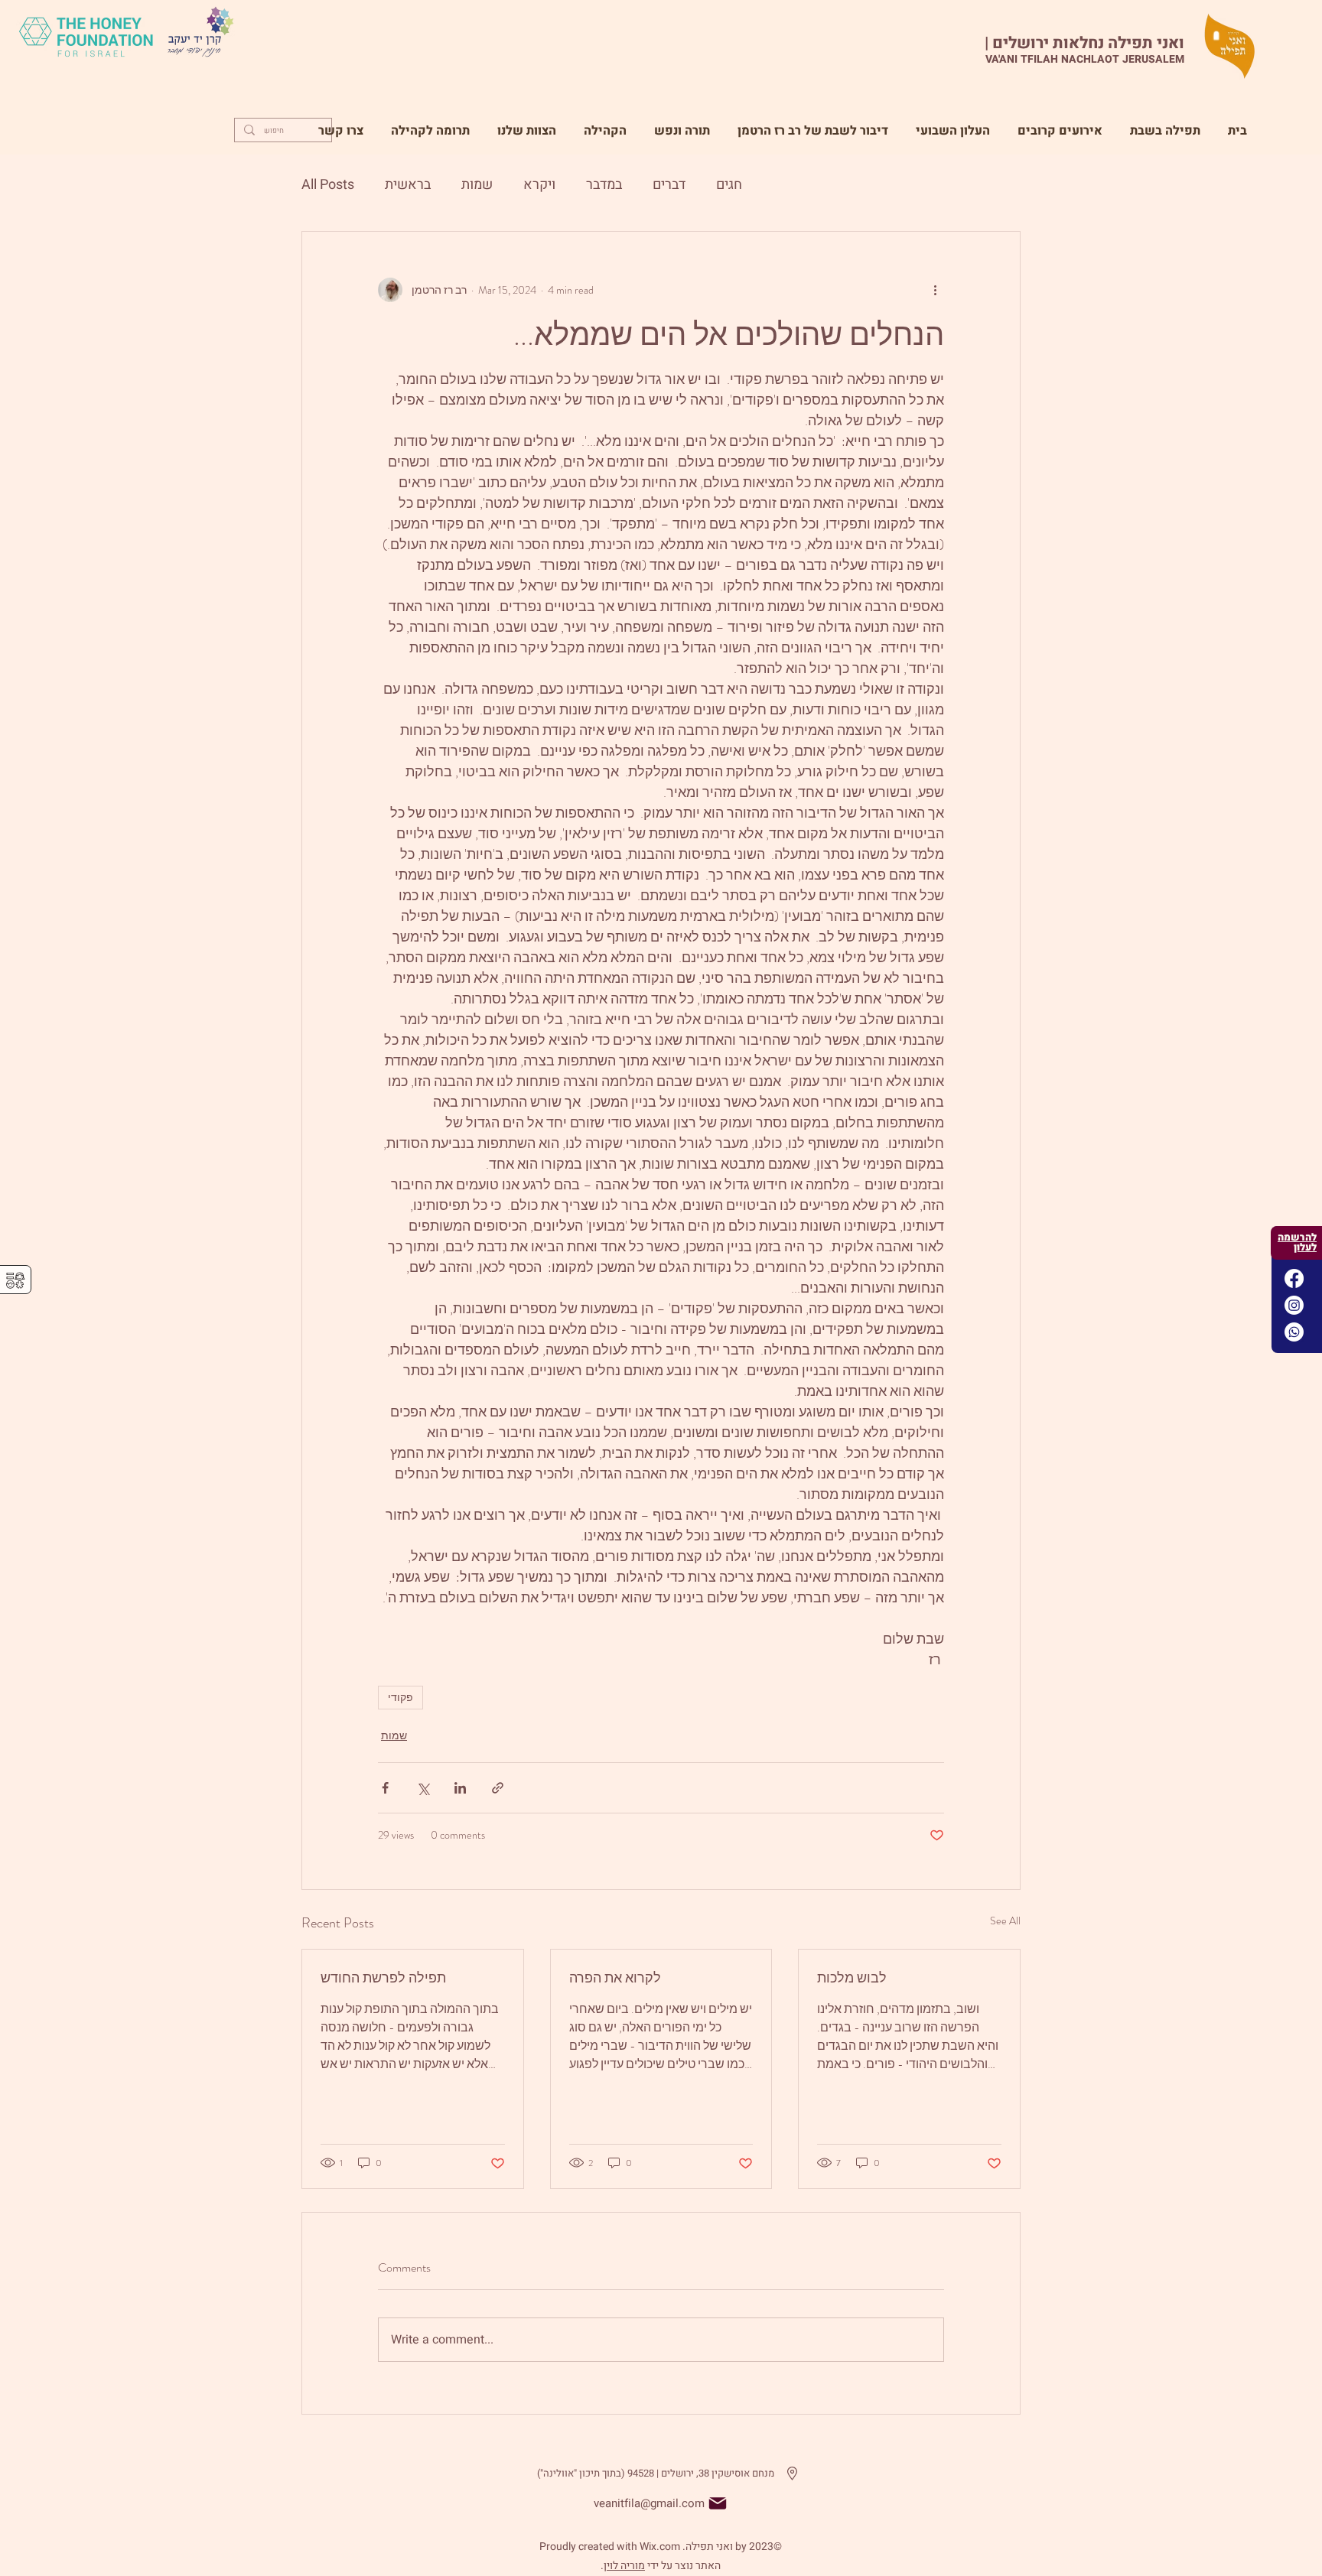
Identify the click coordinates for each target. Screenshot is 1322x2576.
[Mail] (718, 2503)
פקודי (401, 1697)
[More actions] (935, 290)
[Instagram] (1294, 1305)
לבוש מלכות (852, 1978)
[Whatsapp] (1294, 1332)
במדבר (604, 185)
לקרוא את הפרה (615, 1978)
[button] (682, 124)
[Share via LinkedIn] (460, 1788)
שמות (477, 185)
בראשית (408, 185)
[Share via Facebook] (385, 1788)
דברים (669, 185)
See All (1005, 1921)
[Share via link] (498, 1788)
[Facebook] (1294, 1278)
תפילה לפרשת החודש (383, 1978)
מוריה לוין (624, 2566)
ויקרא (539, 185)
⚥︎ (15, 1281)
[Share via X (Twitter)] (423, 1788)
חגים (729, 185)
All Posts (328, 185)
